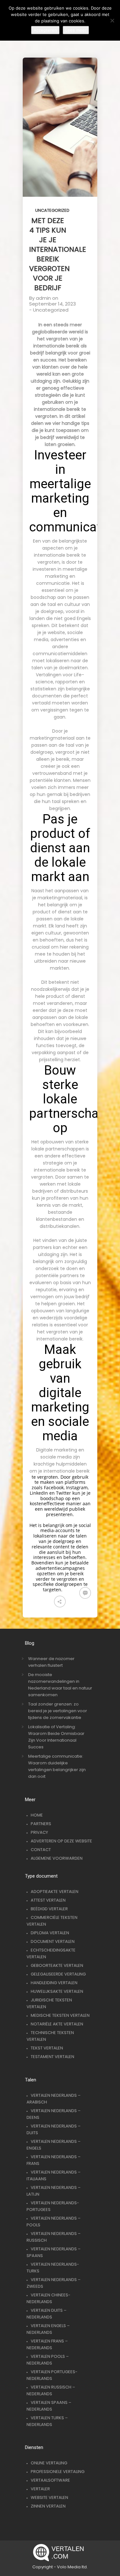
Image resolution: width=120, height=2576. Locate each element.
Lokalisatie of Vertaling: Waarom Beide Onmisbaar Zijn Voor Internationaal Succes (56, 1737)
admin (43, 298)
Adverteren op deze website (61, 1841)
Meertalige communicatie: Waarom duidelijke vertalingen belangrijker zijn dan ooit (57, 1766)
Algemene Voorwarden (57, 1858)
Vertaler (40, 2489)
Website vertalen (49, 2497)
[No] (112, 20)
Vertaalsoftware (50, 2480)
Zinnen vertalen (48, 2506)
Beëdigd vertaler (49, 1909)
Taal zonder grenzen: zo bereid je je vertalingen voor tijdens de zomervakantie (58, 1711)
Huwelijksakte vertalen (57, 1991)
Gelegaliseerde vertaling (58, 1974)
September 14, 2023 (52, 304)
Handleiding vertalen (54, 1983)
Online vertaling (49, 2463)
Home (37, 1815)
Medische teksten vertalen (60, 2015)
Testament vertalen (52, 2057)
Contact (41, 1850)
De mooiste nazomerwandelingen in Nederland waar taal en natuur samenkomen (60, 1685)
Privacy (39, 1832)
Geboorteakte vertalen (57, 1965)
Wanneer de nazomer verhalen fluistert (51, 1662)
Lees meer (76, 30)
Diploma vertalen (50, 1933)
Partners (41, 1824)
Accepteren (45, 30)
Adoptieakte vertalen (55, 1892)
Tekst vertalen (47, 2048)
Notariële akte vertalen (57, 2024)
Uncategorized (52, 210)
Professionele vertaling (58, 2472)
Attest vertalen (48, 1900)
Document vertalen (53, 1941)
